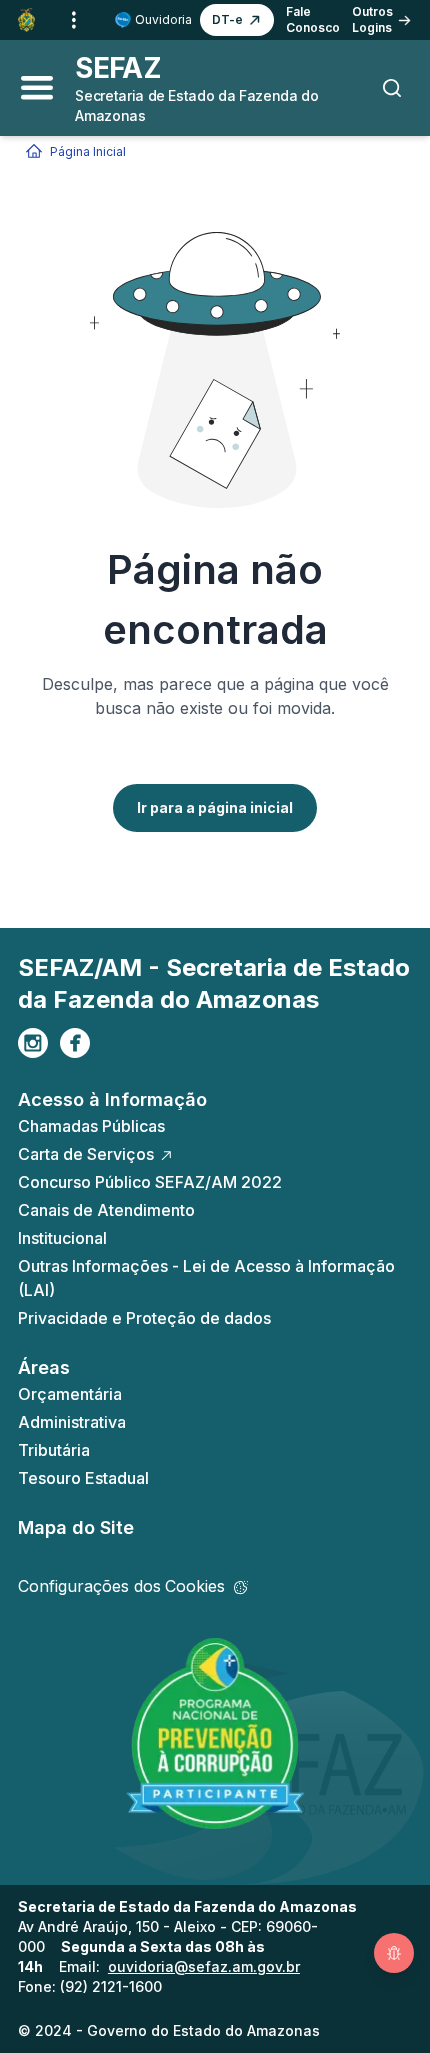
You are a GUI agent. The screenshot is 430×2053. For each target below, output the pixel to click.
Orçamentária (70, 1394)
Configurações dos (121, 1586)
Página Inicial (88, 151)
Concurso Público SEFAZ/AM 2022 (150, 1182)
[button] (237, 20)
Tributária (54, 1450)
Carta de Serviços (86, 1154)
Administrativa (72, 1422)
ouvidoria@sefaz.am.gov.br (204, 1966)
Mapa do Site (76, 1527)
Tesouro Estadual (83, 1478)
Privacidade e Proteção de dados (144, 1318)
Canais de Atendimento (106, 1210)
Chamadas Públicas (91, 1126)
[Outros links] (74, 20)
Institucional (62, 1238)
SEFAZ (118, 68)
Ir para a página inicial (215, 807)
